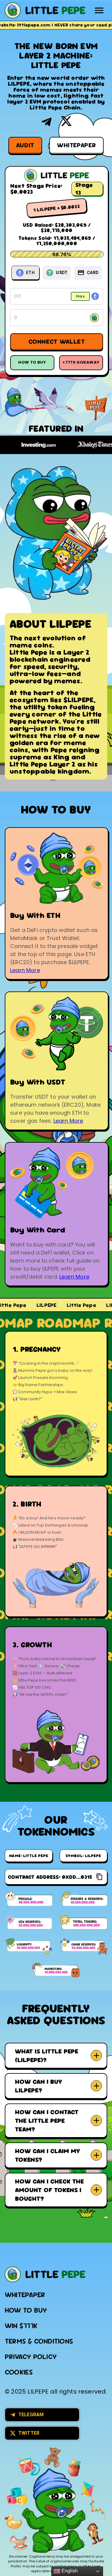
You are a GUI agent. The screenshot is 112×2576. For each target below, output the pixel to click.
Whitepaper (76, 145)
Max (80, 296)
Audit (25, 145)
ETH (30, 273)
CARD (93, 273)
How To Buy (32, 362)
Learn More (25, 970)
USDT (62, 273)
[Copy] (99, 1877)
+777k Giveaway (81, 362)
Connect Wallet (57, 341)
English (69, 2571)
